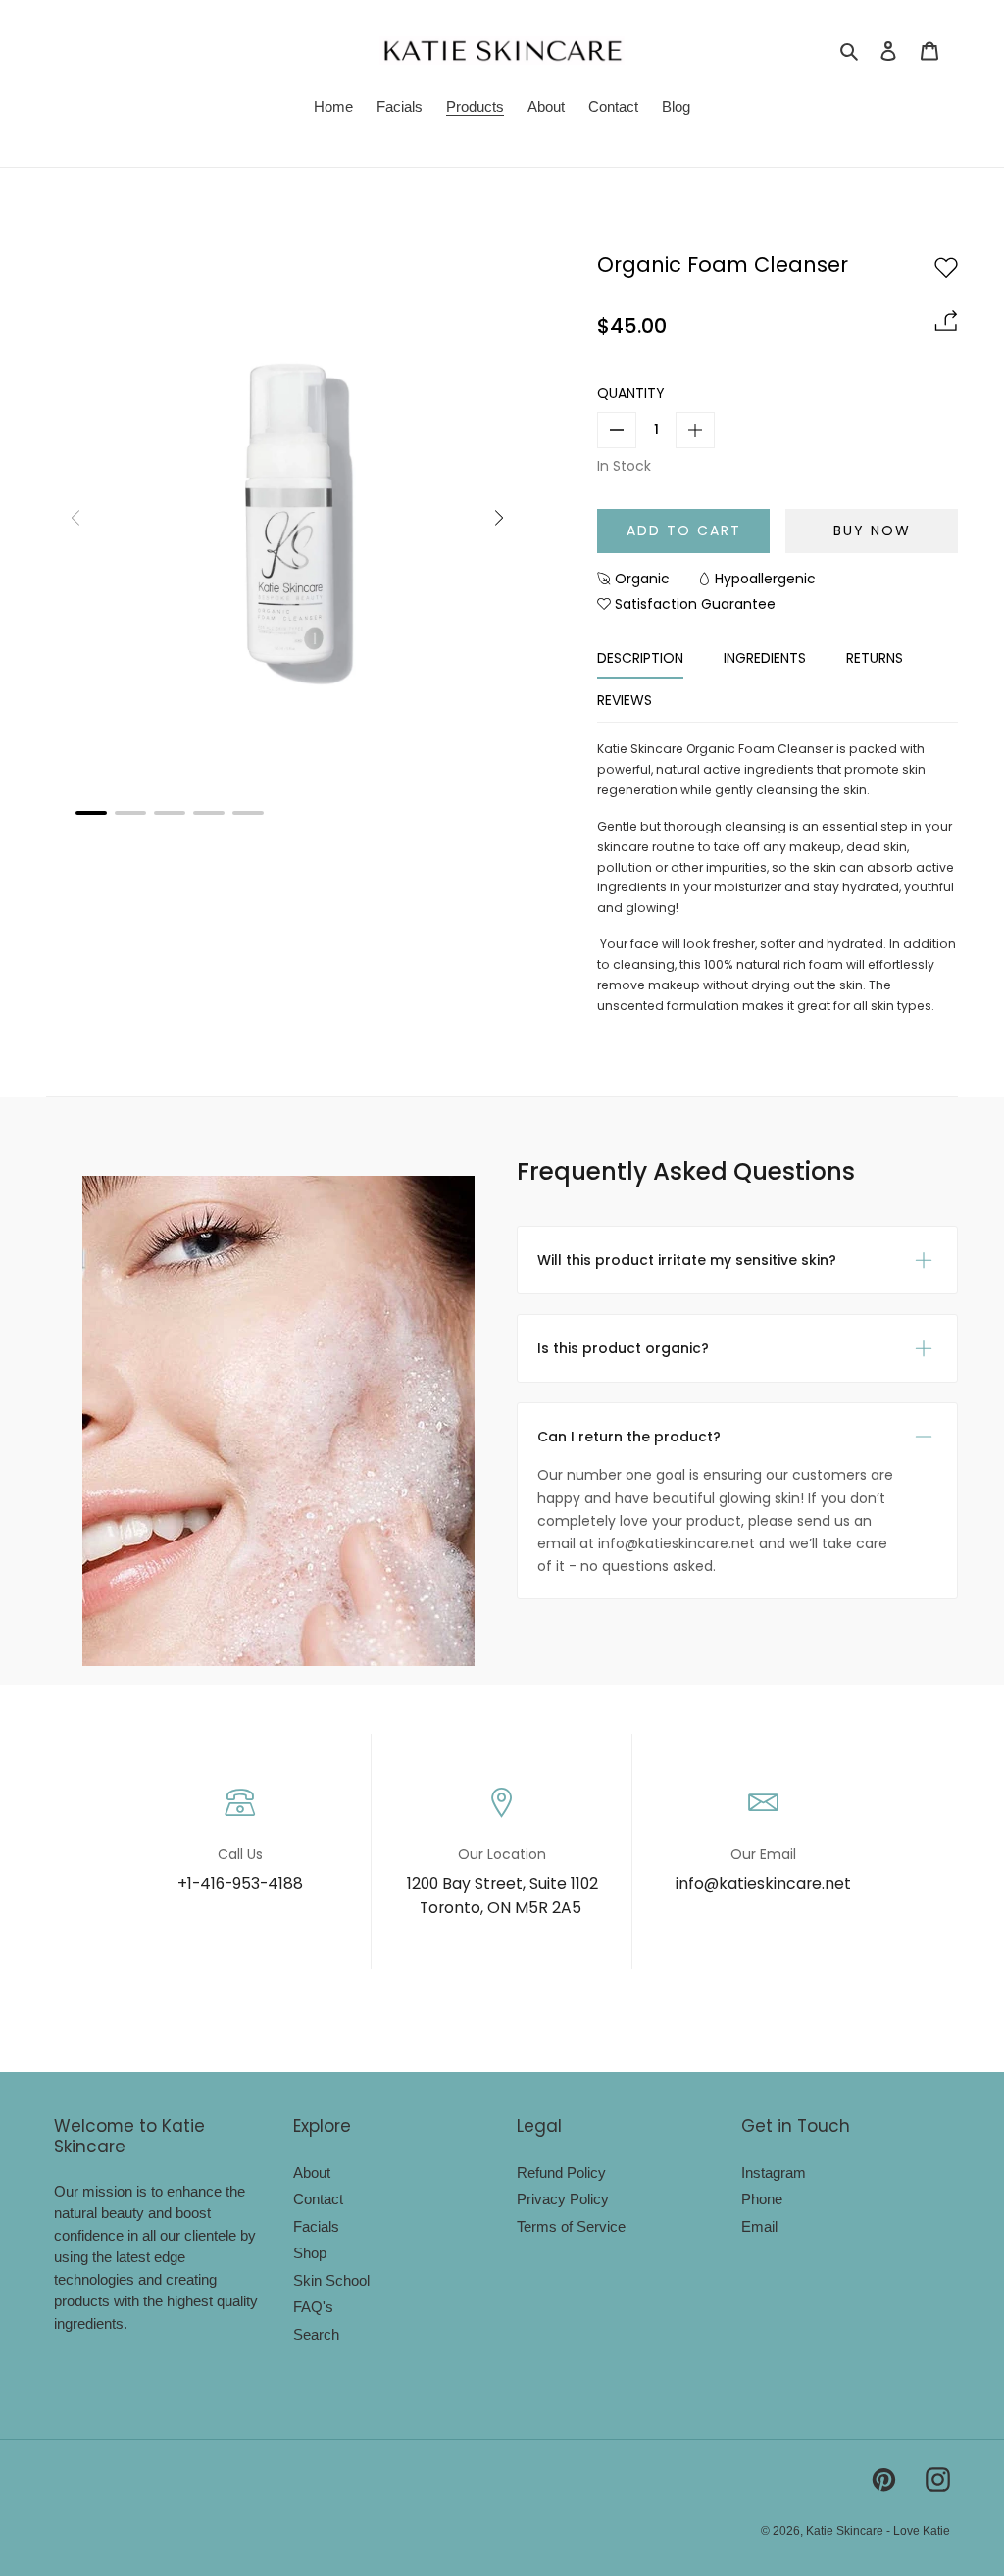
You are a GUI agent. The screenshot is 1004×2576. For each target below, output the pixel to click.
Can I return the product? (629, 1437)
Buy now (872, 530)
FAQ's (313, 2307)
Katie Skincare (846, 2531)
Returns (875, 658)
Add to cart (684, 530)
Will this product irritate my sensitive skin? (687, 1260)
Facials (316, 2226)
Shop (310, 2253)
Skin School (331, 2280)
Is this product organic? (623, 1348)
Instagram (774, 2172)
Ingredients (765, 658)
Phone (762, 2199)
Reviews (625, 700)
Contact (318, 2199)
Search (316, 2334)
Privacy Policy (563, 2199)
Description (640, 658)
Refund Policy (561, 2172)
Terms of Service (571, 2226)
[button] (91, 813)
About (312, 2172)
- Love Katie (918, 2531)
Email (759, 2226)
